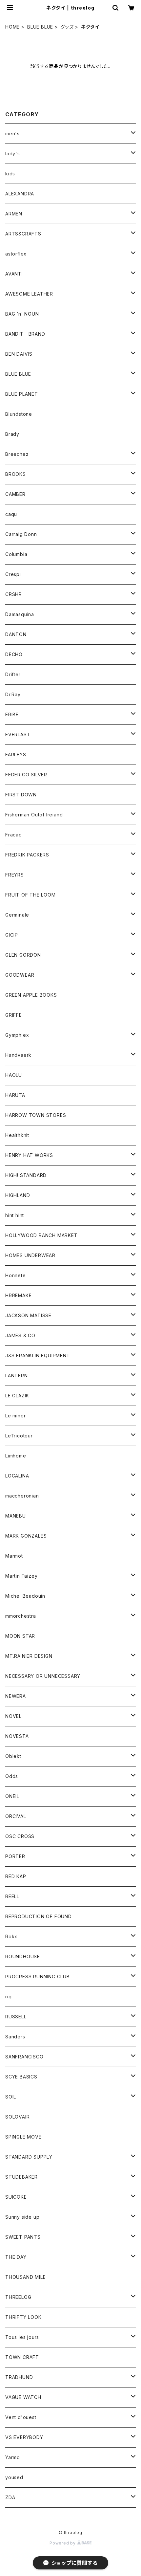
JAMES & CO (20, 1335)
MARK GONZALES (26, 1536)
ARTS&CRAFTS (23, 234)
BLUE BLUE (40, 27)
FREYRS (15, 875)
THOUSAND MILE (25, 2277)
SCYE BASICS (21, 2077)
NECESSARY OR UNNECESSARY (43, 1676)
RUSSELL (16, 2017)
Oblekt (13, 1756)
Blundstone (19, 414)
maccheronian (22, 1496)
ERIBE (12, 714)
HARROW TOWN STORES (36, 1115)
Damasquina (20, 614)
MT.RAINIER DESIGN (29, 1656)
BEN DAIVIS (19, 354)
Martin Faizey (21, 1576)
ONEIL (12, 1796)
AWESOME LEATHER (29, 294)
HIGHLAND (18, 1195)
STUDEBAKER (21, 2177)
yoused (14, 2477)
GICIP (12, 935)
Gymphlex (17, 1035)
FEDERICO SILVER (26, 775)
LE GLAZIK (17, 1396)
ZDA (10, 2497)
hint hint (15, 1215)
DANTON (16, 634)
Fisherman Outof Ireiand (34, 815)
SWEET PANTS (23, 2237)
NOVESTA (17, 1736)
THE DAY (16, 2257)
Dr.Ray (13, 694)
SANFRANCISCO (24, 2057)
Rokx (11, 1936)
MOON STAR (20, 1636)
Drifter (13, 674)
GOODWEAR (20, 975)
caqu (11, 514)
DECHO (14, 654)
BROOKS (16, 474)
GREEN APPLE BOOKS (31, 995)
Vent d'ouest (21, 2417)
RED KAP (16, 1876)
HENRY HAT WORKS (29, 1155)
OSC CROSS (20, 1836)
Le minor (15, 1416)
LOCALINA (17, 1476)
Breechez (17, 454)
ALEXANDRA (20, 194)
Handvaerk (18, 1055)
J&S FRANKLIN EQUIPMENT (38, 1355)
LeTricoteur (19, 1436)
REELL (12, 1896)
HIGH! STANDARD (26, 1175)
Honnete (16, 1275)
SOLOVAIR (17, 2117)
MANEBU (16, 1516)
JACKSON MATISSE (28, 1315)
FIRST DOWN (21, 795)
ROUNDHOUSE (23, 1956)
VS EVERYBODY (24, 2437)
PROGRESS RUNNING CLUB (38, 1976)
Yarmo (13, 2457)
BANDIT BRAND (25, 334)
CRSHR (14, 594)
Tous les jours (22, 2337)
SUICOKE (16, 2197)
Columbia (16, 554)
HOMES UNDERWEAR (30, 1255)
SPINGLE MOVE (23, 2137)
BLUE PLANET (22, 394)
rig (8, 1997)
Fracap (14, 835)
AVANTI (14, 274)
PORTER (15, 1856)
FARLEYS (16, 755)
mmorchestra (21, 1616)
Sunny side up (22, 2217)
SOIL (11, 2097)
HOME (12, 27)
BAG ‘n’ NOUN (22, 314)
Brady (12, 434)
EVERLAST (18, 734)
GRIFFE (14, 1015)
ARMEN (14, 214)
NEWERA (16, 1696)
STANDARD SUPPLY (29, 2157)
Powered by (63, 2543)
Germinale (17, 915)
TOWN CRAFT (22, 2357)
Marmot (14, 1556)
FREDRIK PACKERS (27, 855)
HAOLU (14, 1075)
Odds (12, 1776)
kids (10, 174)
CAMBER (15, 494)
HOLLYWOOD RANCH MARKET (41, 1235)
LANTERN (17, 1376)
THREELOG (18, 2297)
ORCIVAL (16, 1816)
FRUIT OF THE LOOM (30, 895)
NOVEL (13, 1716)
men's (12, 133)
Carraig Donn (21, 534)
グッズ (67, 27)
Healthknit (17, 1135)
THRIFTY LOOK (23, 2317)
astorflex (16, 254)
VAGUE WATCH (23, 2397)
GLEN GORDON (23, 955)
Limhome (16, 1456)
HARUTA (15, 1095)
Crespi (13, 574)
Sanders (15, 2037)
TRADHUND (19, 2377)
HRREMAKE (18, 1295)
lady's (13, 154)
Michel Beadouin (25, 1596)
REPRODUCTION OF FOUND (39, 1916)
